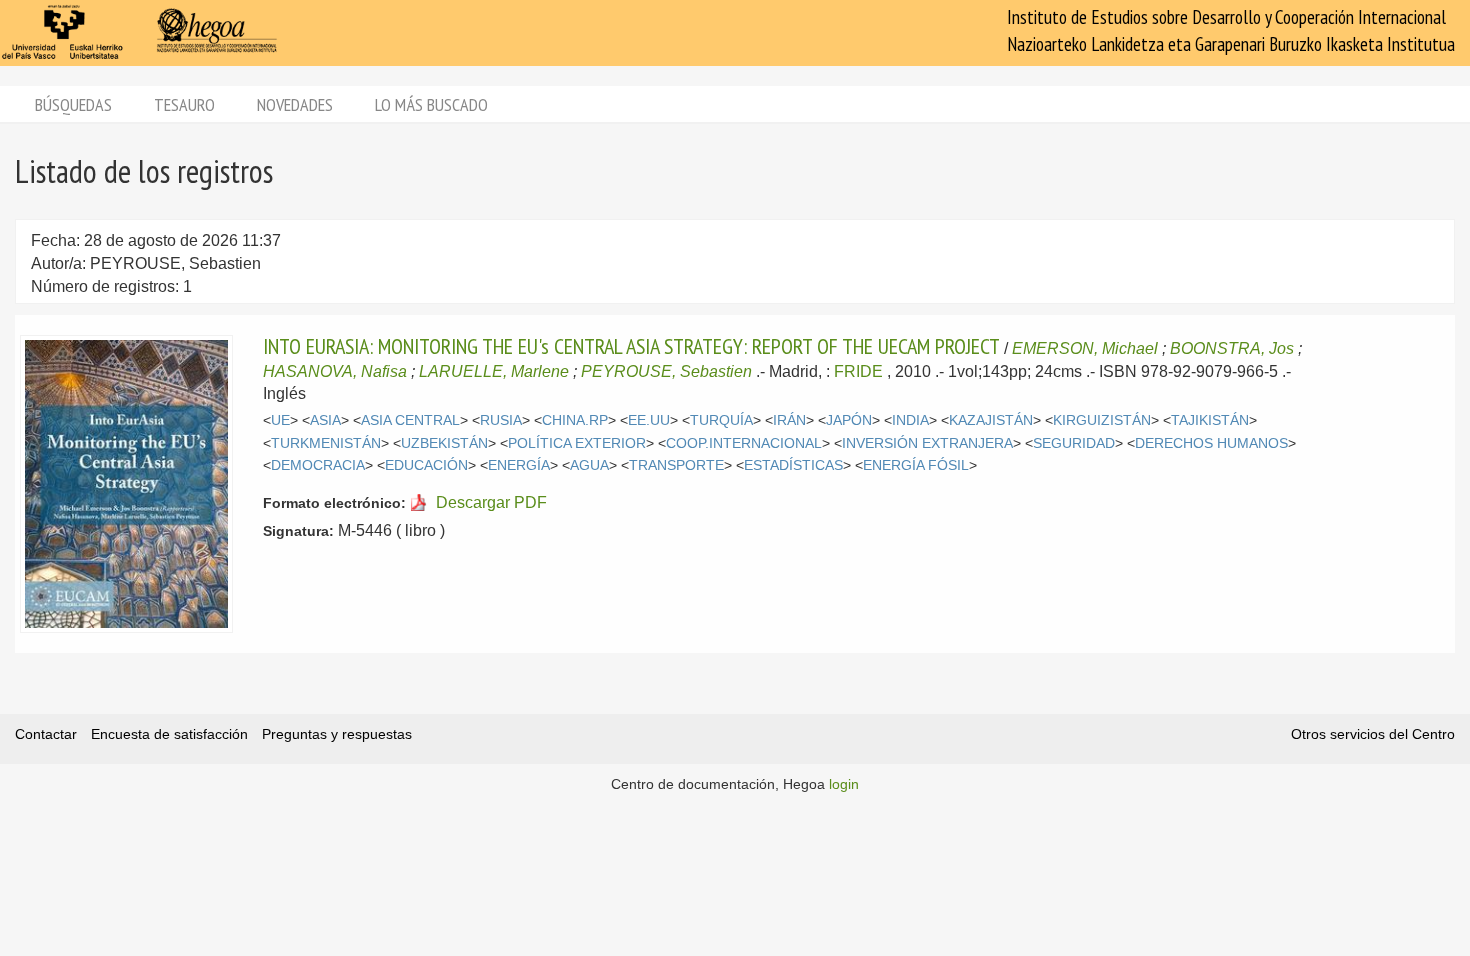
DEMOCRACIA (318, 465)
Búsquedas (73, 104)
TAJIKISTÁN (1210, 420)
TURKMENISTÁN (326, 443)
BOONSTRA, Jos (1232, 348)
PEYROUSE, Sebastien (666, 371)
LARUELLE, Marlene (494, 371)
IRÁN (789, 420)
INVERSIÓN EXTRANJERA (927, 443)
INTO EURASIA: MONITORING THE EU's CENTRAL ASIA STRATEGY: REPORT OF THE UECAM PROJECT (631, 346)
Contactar (46, 734)
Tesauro (184, 104)
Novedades (295, 104)
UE (280, 420)
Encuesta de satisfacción (169, 734)
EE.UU (649, 420)
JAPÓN (849, 420)
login (844, 784)
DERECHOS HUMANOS (1211, 443)
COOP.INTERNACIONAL (744, 443)
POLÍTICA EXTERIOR (577, 443)
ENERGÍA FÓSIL (916, 465)
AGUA (589, 465)
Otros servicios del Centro (1373, 734)
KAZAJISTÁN (991, 420)
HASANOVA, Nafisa (335, 371)
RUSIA (501, 420)
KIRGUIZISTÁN (1102, 420)
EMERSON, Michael (1085, 348)
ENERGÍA (519, 465)
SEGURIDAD (1074, 443)
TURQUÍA (721, 420)
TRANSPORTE (676, 465)
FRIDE (858, 371)
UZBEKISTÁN (444, 443)
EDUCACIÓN (426, 465)
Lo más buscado (431, 104)
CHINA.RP (575, 420)
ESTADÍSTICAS (793, 465)
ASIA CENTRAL (410, 420)
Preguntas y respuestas (337, 734)
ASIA (325, 420)
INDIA (910, 420)
